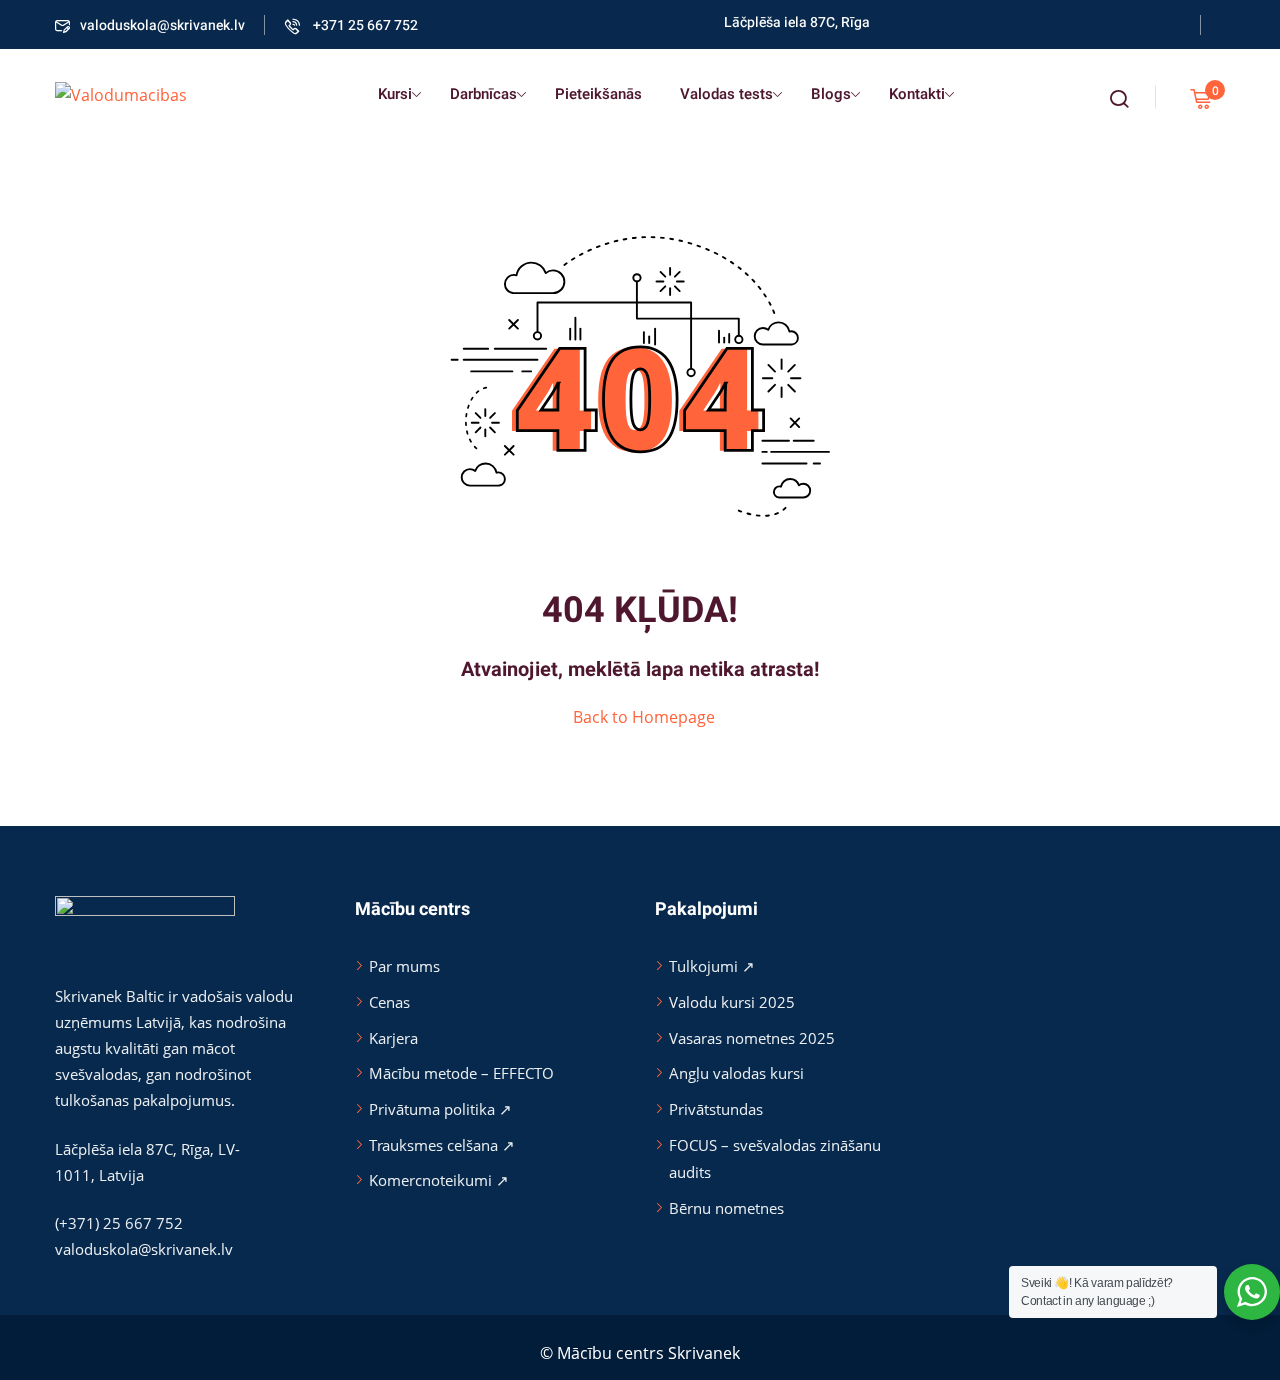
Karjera (393, 1038)
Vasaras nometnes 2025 (752, 1038)
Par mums (404, 966)
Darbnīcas (483, 94)
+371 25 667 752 (364, 25)
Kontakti (917, 94)
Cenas (389, 1002)
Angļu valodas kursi (736, 1073)
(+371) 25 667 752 (119, 1223)
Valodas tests (726, 94)
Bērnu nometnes (726, 1208)
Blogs (831, 94)
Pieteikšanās (598, 94)
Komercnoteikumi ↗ (439, 1180)
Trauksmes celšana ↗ (442, 1145)
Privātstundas (716, 1109)
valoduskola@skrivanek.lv (162, 25)
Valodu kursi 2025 (732, 1002)
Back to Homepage (644, 717)
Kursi (395, 94)
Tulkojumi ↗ (712, 966)
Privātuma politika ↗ (440, 1109)
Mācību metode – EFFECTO (461, 1073)
